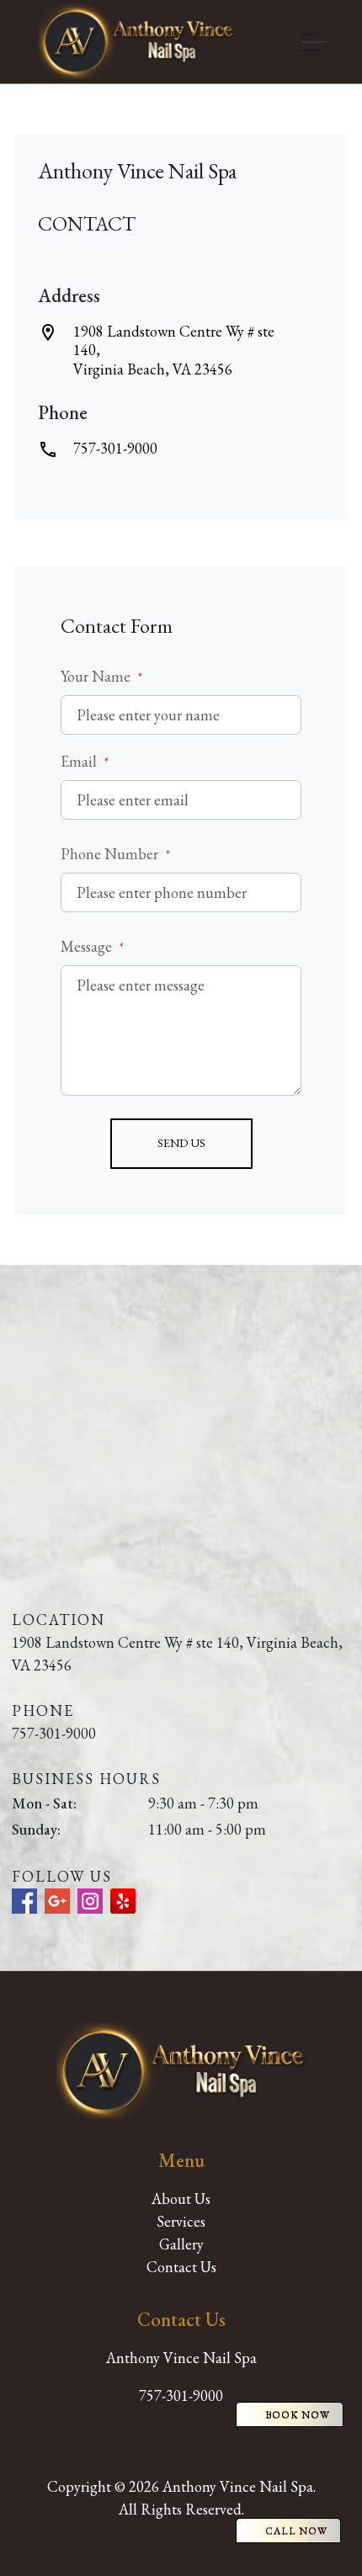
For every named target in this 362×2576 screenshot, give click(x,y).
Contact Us (181, 2267)
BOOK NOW (298, 2414)
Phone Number (115, 854)
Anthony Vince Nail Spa (181, 2358)
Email (85, 761)
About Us (181, 2199)
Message (92, 946)
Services (181, 2221)
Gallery (181, 2244)
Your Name (101, 676)
